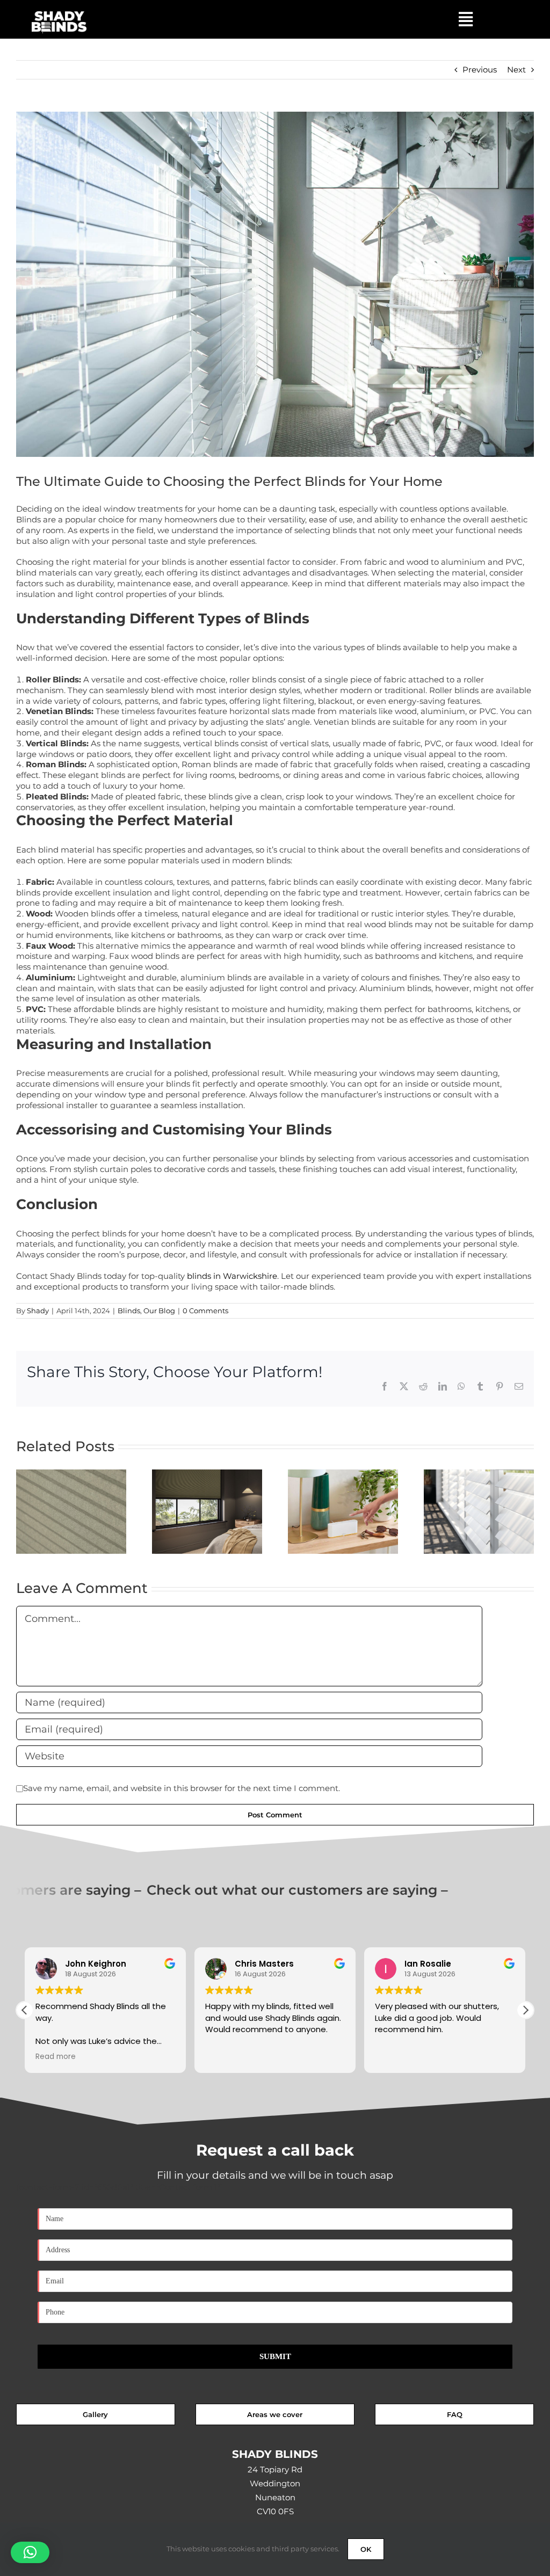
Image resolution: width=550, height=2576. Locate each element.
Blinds (129, 1311)
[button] (525, 2010)
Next (516, 70)
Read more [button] (480, 2057)
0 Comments (205, 1311)
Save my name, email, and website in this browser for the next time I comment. (182, 1788)
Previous (480, 70)
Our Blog (159, 1311)
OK (366, 2549)
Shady (38, 1311)
